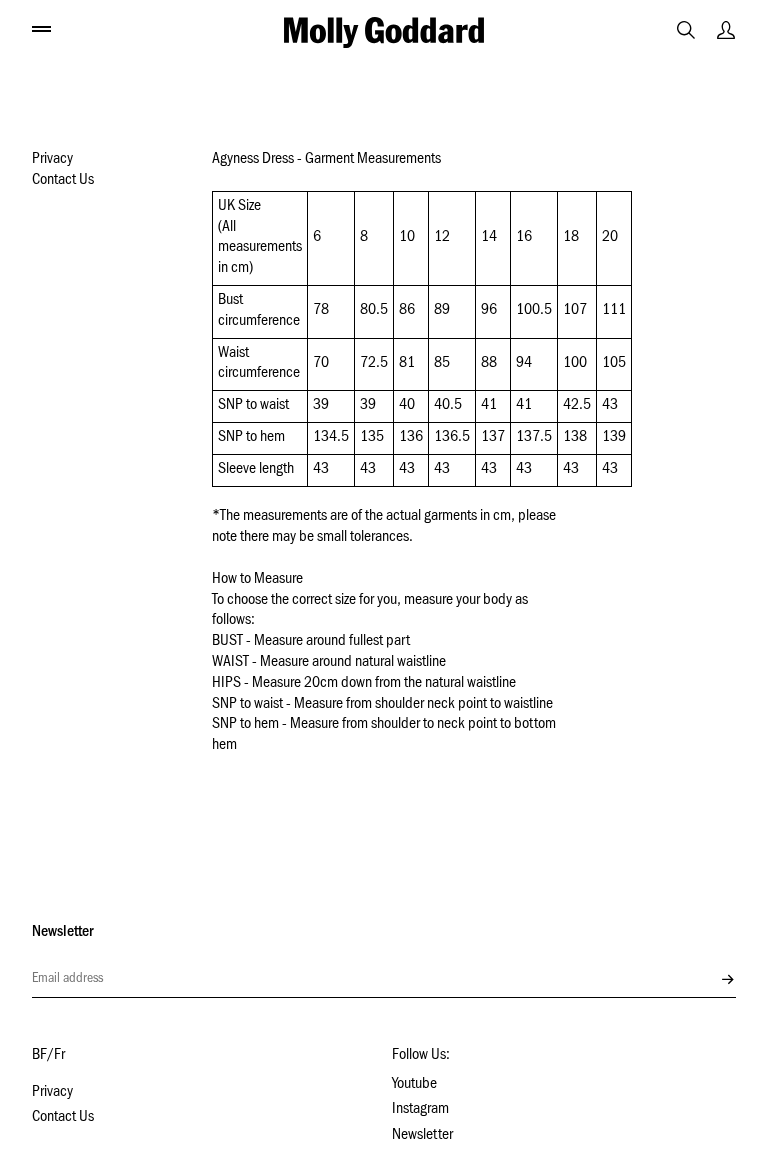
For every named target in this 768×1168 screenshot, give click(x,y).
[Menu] (42, 28)
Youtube (414, 1085)
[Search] (686, 30)
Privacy (52, 160)
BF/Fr (48, 1056)
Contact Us (63, 181)
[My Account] (726, 30)
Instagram (420, 1110)
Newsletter (422, 1136)
